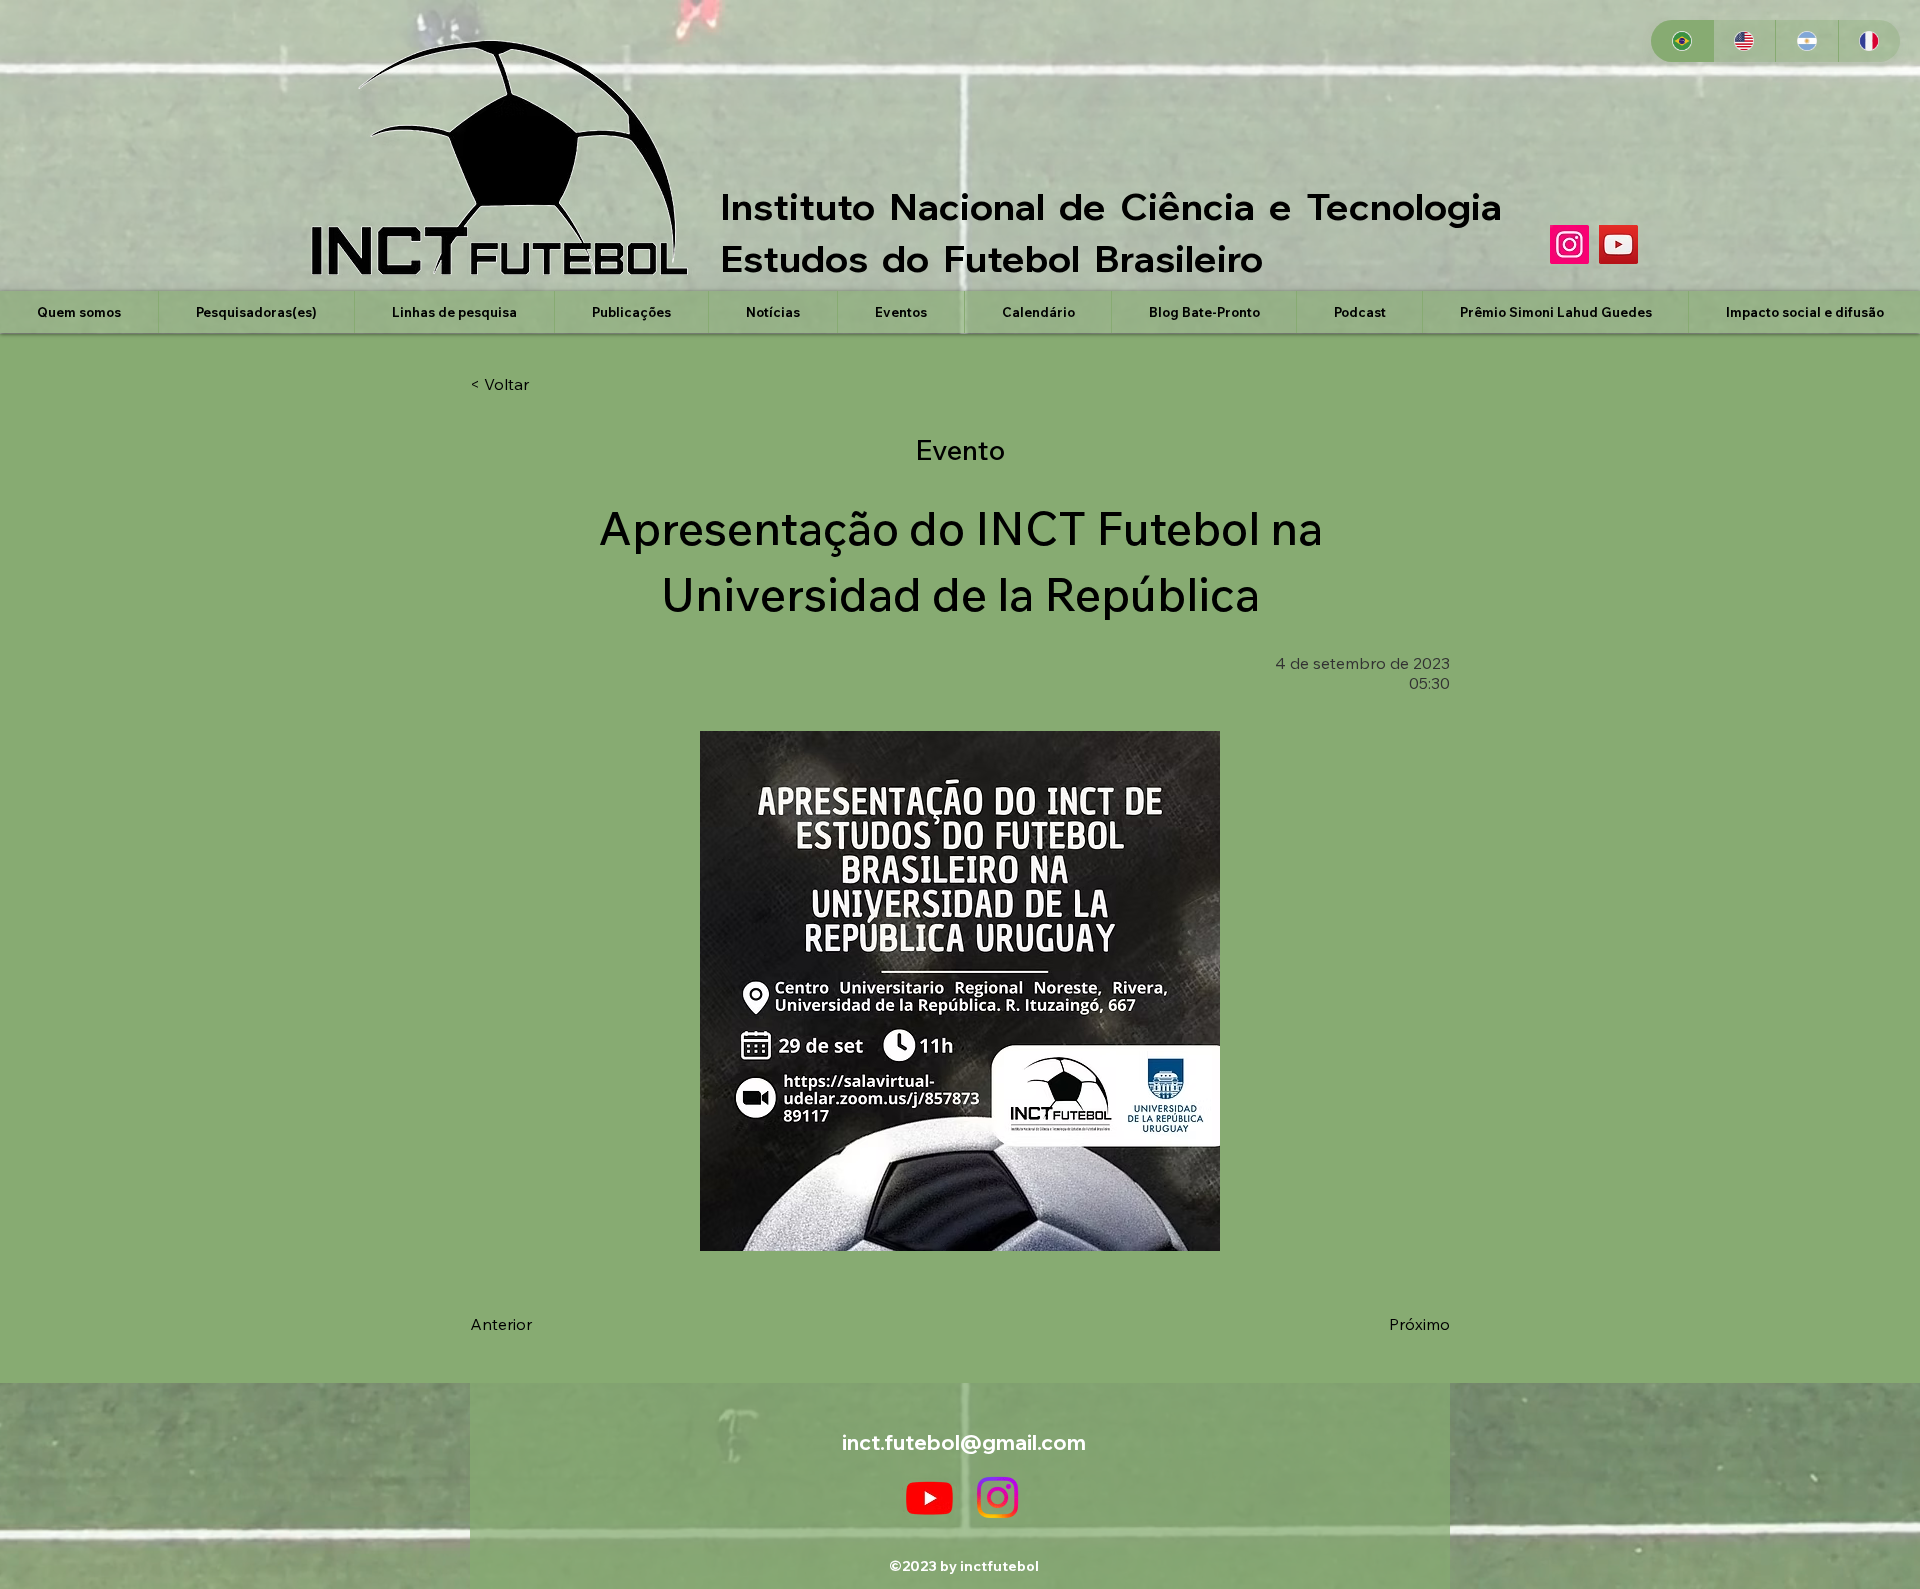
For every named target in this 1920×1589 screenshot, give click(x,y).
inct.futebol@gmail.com (964, 1442)
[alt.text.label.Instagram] (997, 1497)
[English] (1744, 41)
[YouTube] (1618, 244)
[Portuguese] (1682, 41)
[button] (256, 312)
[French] (1869, 41)
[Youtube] (929, 1497)
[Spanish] (1806, 41)
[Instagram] (1569, 244)
